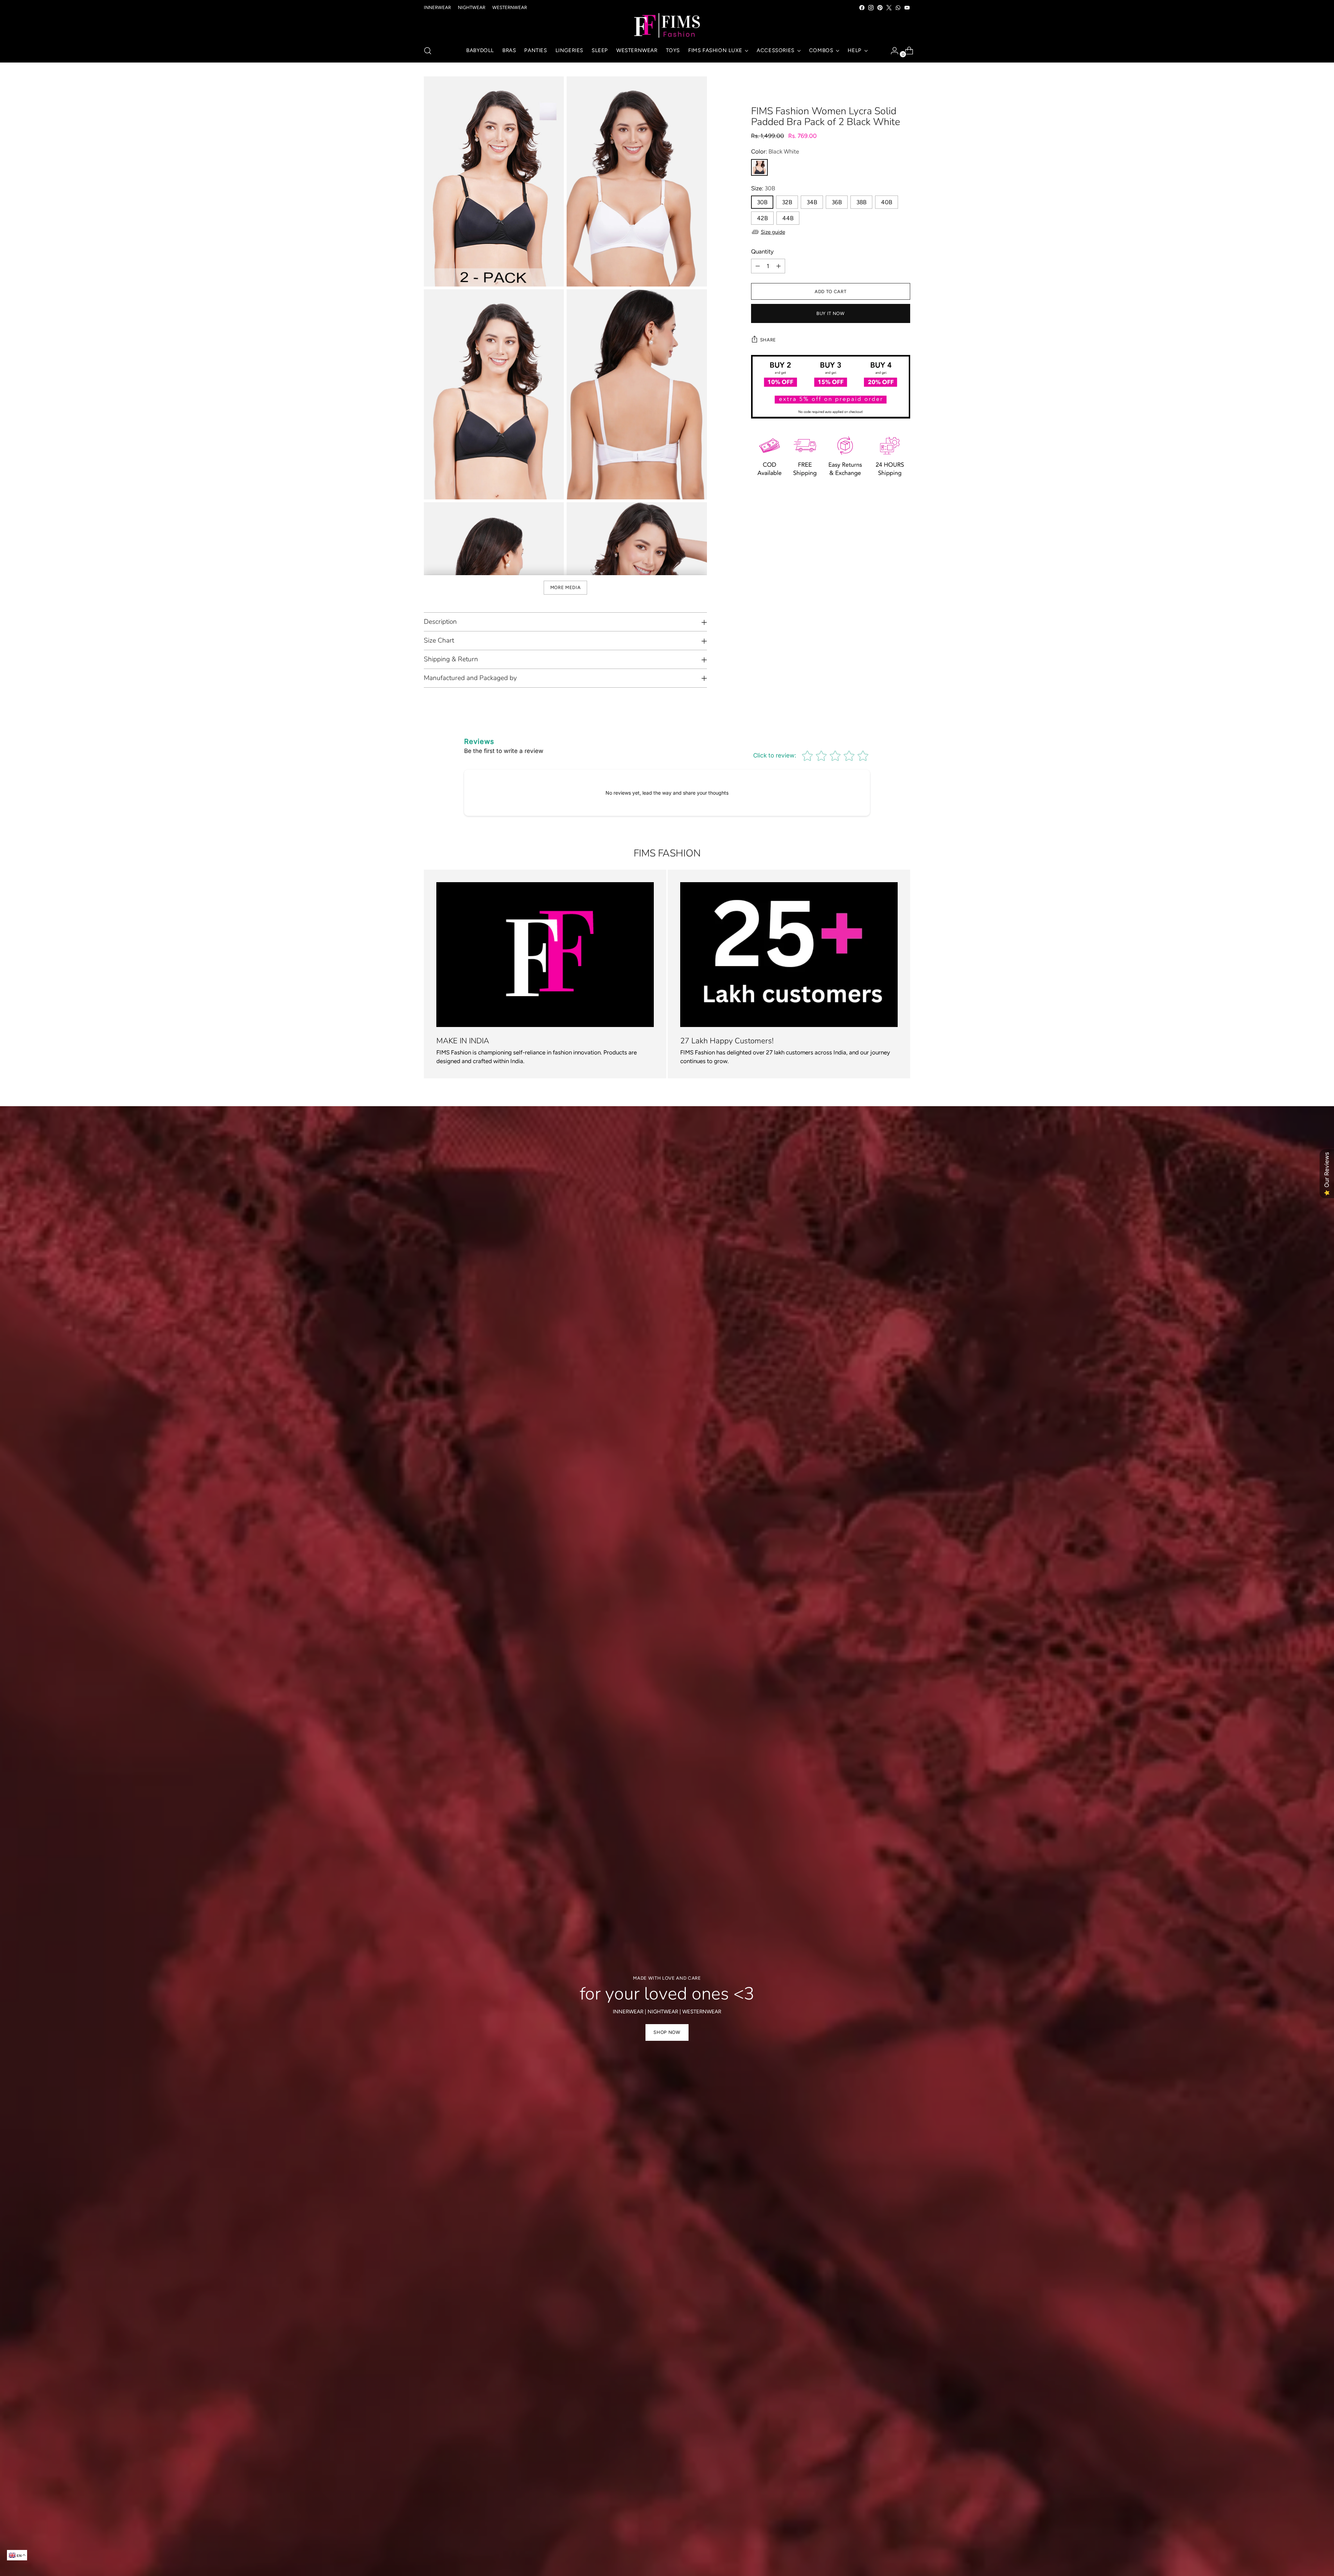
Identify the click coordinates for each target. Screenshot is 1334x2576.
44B (788, 218)
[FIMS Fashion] (667, 26)
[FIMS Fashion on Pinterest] (880, 8)
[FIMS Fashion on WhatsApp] (898, 8)
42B (762, 218)
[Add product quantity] (779, 266)
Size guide (773, 232)
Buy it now (831, 313)
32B (787, 202)
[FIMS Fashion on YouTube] (907, 8)
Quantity (762, 251)
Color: (775, 151)
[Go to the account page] (892, 51)
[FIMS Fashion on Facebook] (862, 8)
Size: (763, 188)
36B (837, 202)
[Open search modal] (428, 51)
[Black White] (759, 167)
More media (566, 587)
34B (812, 202)
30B (762, 202)
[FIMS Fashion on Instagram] (871, 8)
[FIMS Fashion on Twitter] (889, 8)
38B (861, 202)
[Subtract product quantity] (758, 266)
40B (887, 202)
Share (768, 340)
